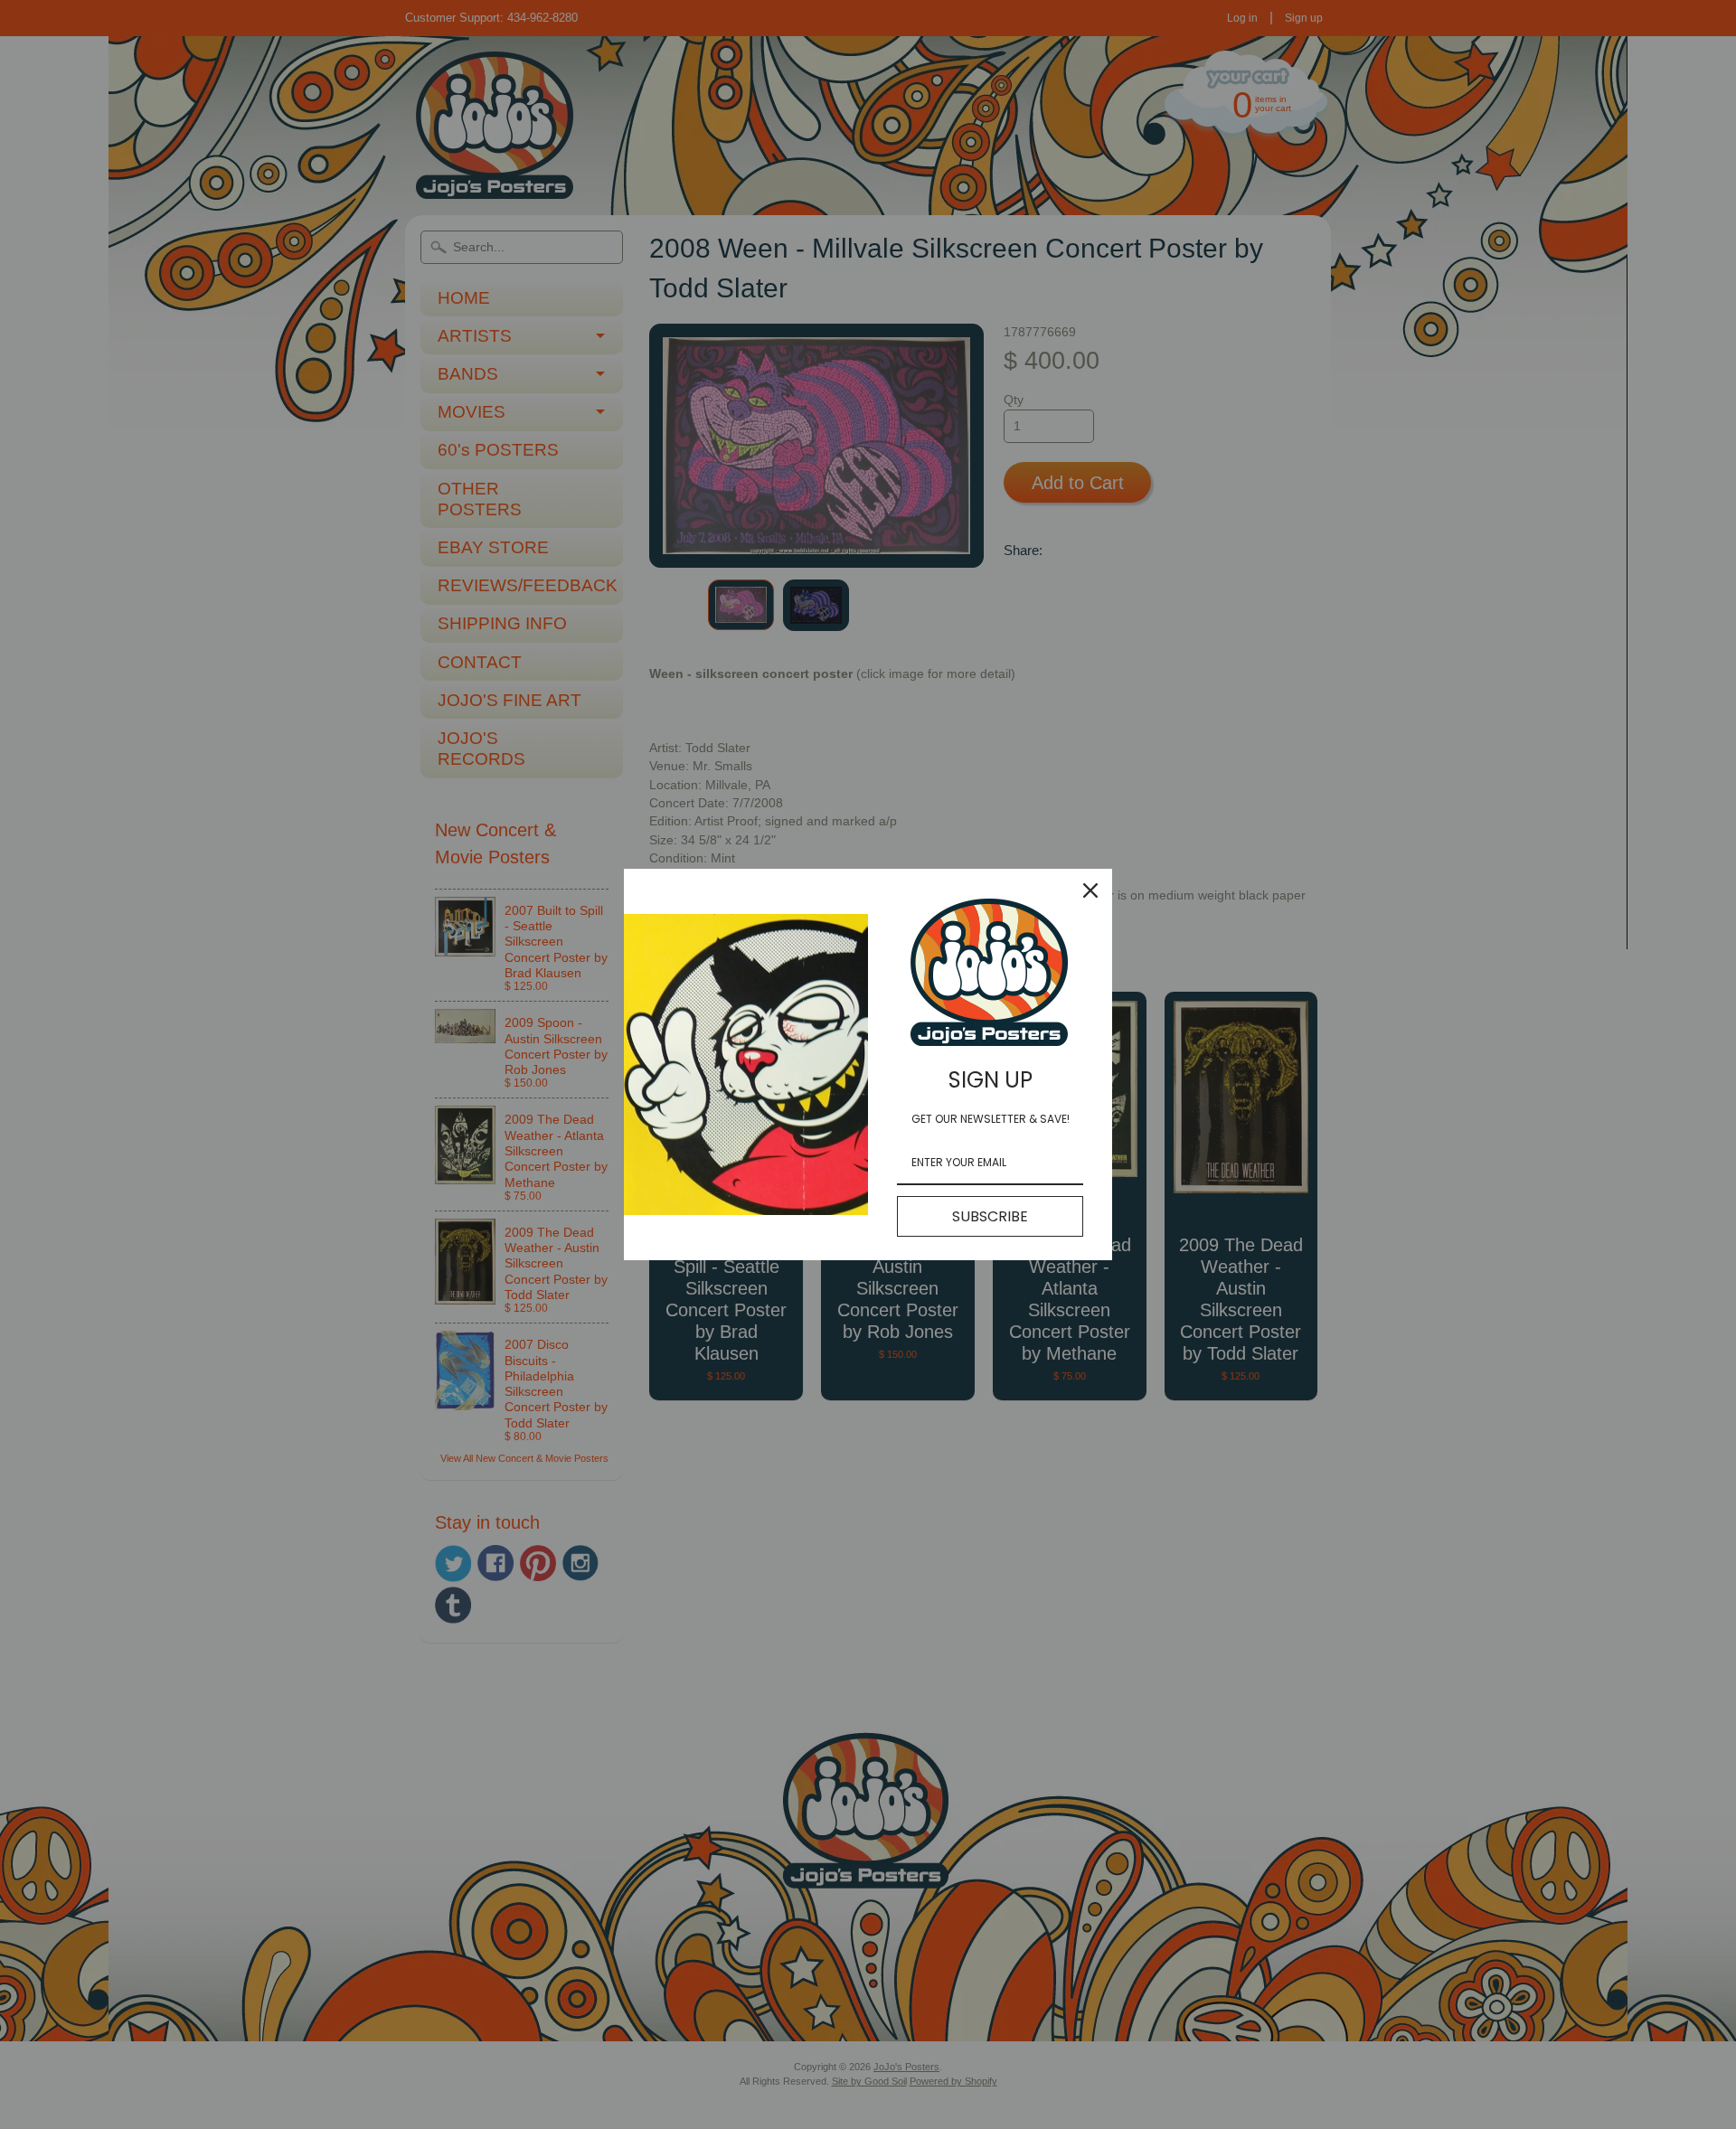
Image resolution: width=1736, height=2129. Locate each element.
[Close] (1090, 890)
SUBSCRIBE (990, 1216)
